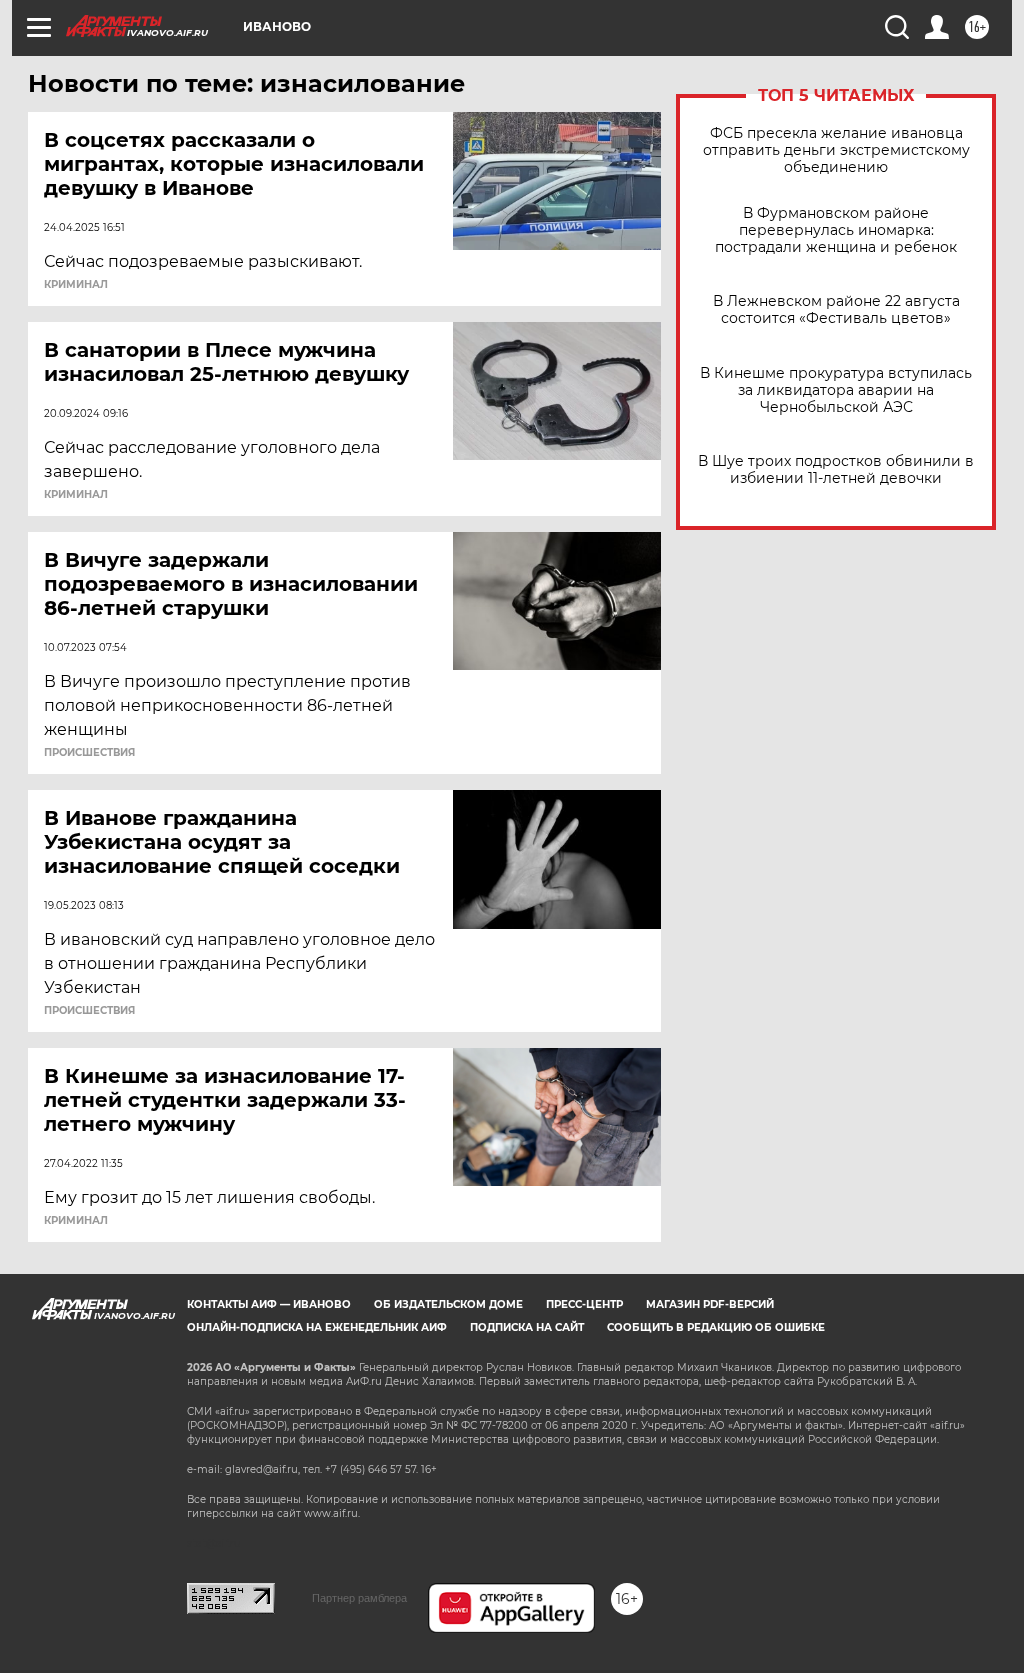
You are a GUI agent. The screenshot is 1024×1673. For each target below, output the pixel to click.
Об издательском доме (448, 1304)
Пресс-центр (584, 1304)
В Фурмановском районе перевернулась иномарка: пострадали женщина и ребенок (836, 230)
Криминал (76, 285)
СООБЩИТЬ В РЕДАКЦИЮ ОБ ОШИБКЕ (716, 1327)
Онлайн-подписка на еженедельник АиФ (317, 1327)
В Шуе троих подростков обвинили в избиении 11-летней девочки (836, 470)
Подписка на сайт (527, 1327)
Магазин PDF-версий (710, 1304)
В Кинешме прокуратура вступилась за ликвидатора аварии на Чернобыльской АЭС (836, 390)
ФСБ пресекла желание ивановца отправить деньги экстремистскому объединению (836, 150)
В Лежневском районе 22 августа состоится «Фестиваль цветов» (836, 310)
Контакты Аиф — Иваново (269, 1304)
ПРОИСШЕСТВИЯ (89, 753)
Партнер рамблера (359, 1598)
